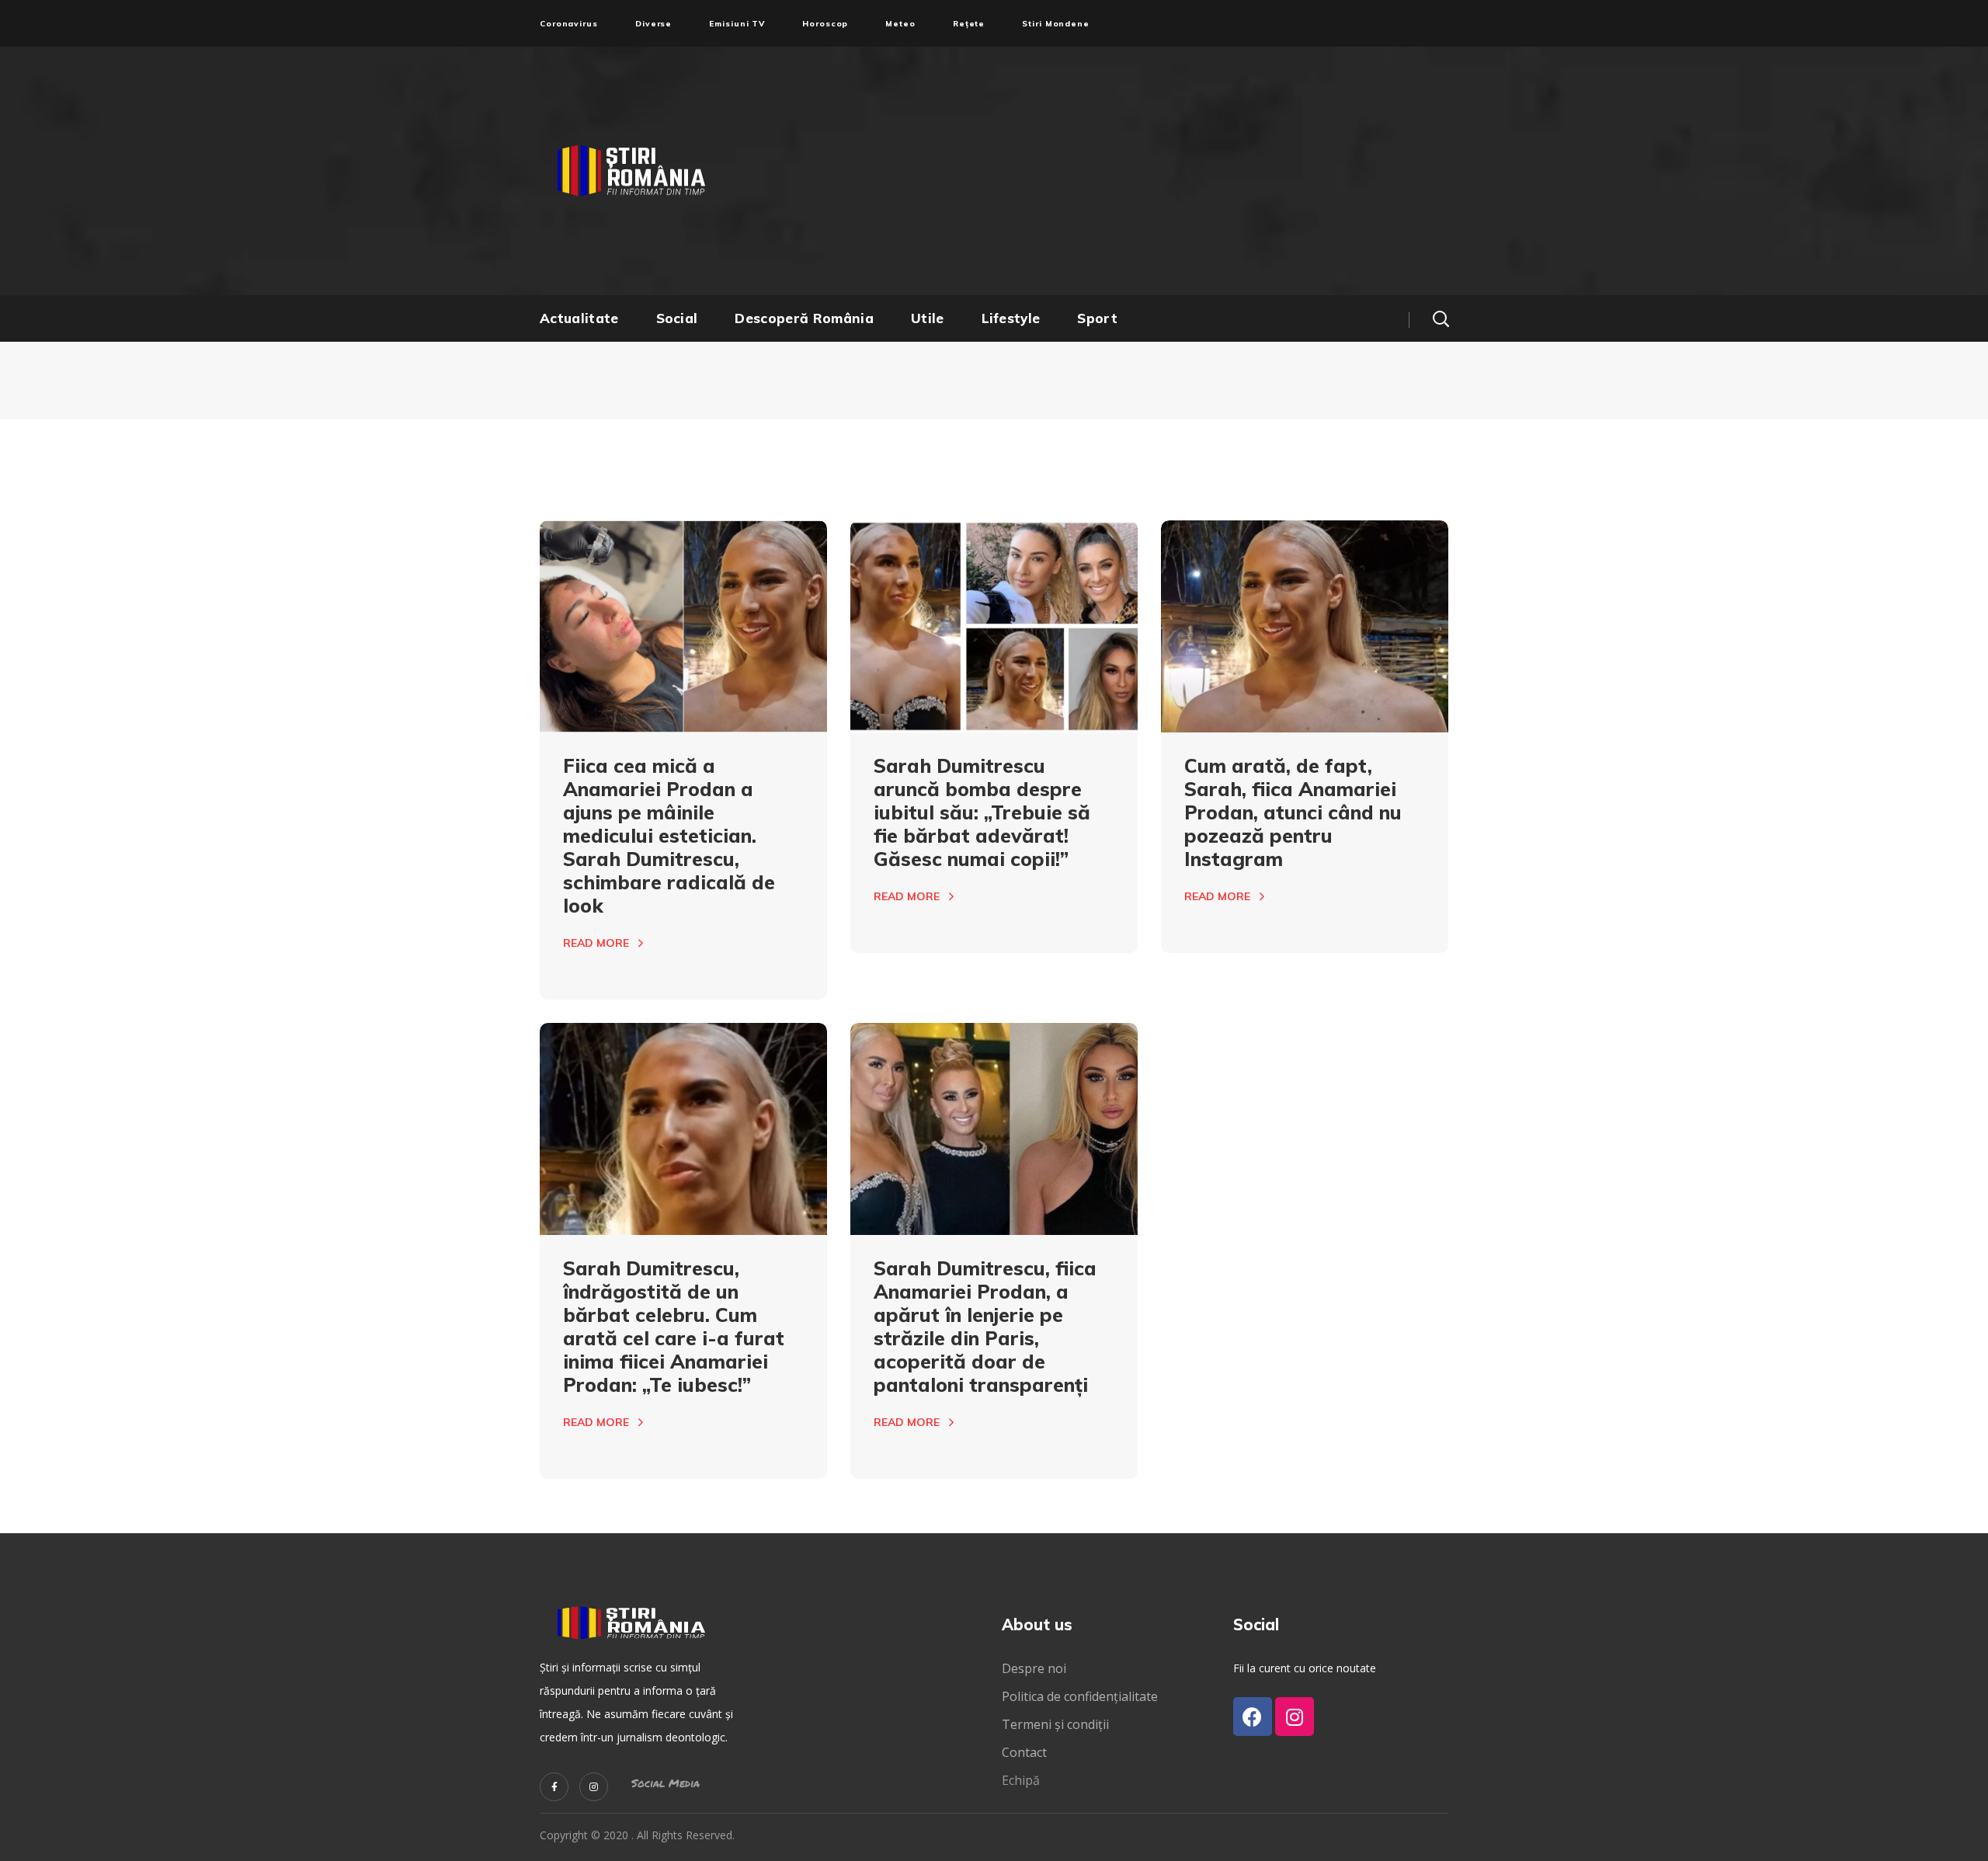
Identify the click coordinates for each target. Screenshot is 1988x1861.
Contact (1026, 1752)
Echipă (1021, 1780)
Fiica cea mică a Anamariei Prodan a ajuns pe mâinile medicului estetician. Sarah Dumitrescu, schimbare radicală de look (669, 835)
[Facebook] (1253, 1717)
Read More (596, 943)
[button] (1441, 318)
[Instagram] (594, 1787)
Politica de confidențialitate (1080, 1696)
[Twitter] (554, 1787)
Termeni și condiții (1055, 1724)
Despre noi (1034, 1668)
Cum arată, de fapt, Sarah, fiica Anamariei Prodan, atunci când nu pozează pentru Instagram (1293, 812)
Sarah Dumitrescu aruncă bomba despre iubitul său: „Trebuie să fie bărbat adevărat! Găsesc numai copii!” (982, 812)
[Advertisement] (1145, 171)
